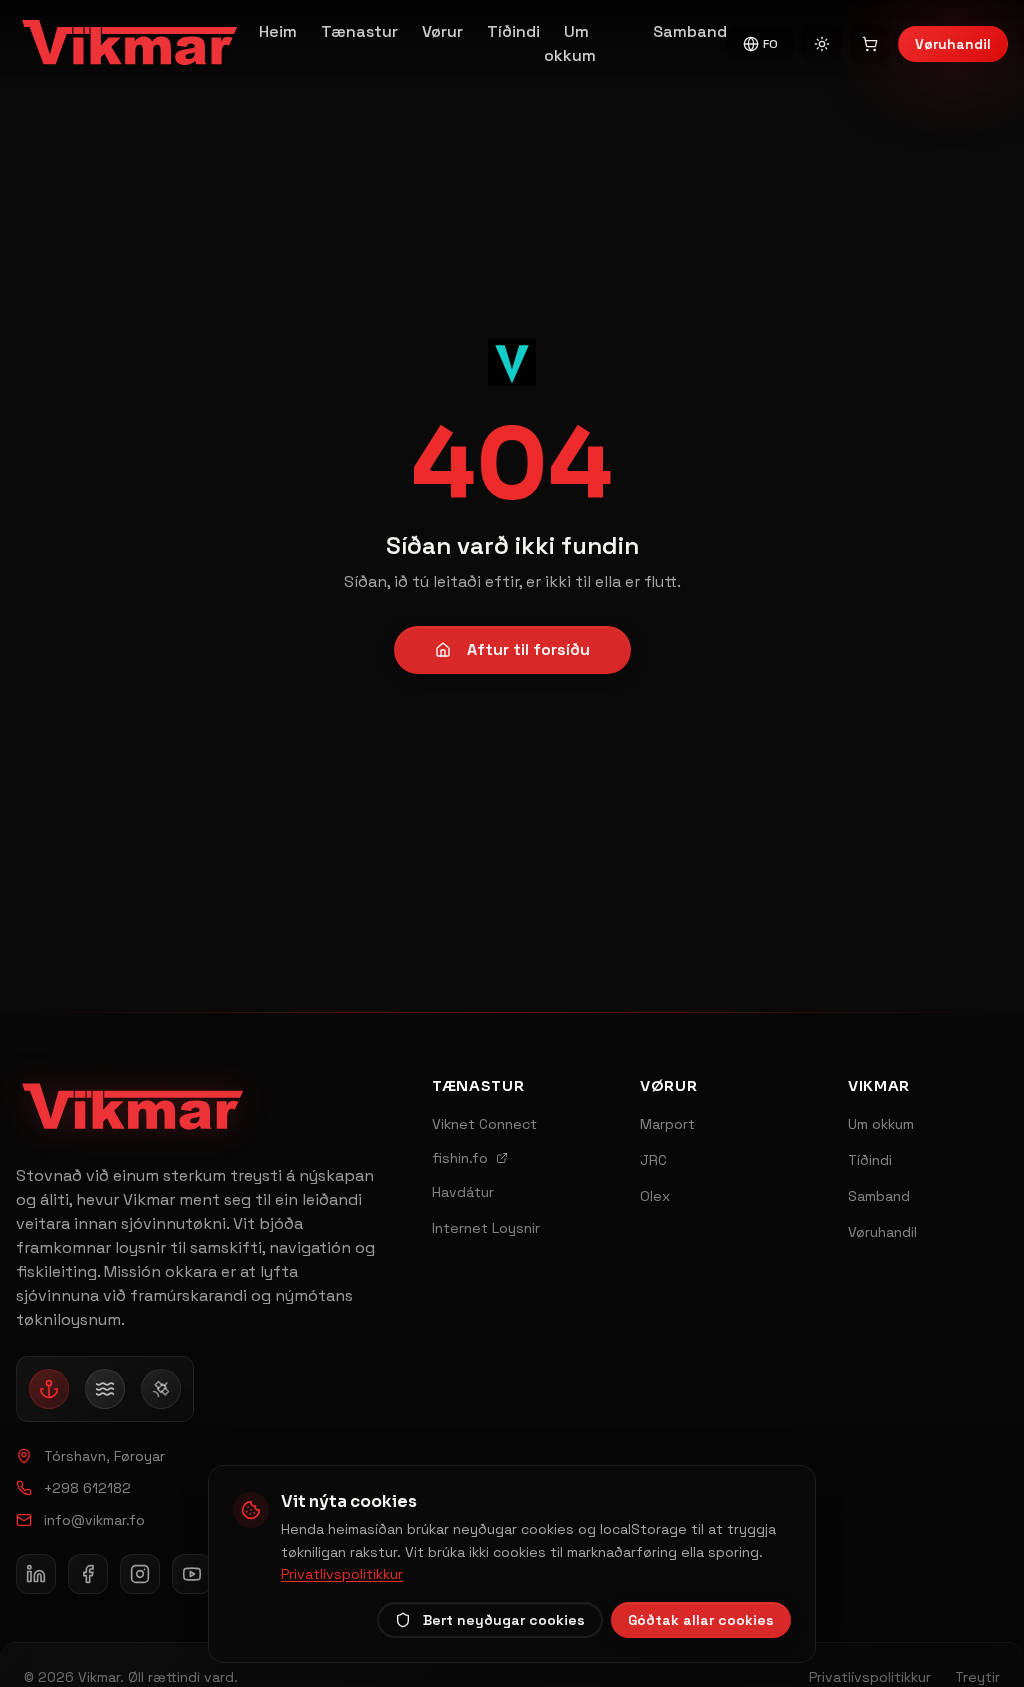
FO (770, 44)
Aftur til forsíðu (528, 649)
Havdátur (463, 1192)
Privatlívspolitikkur (342, 1574)
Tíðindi (513, 31)
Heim (278, 31)
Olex (655, 1196)
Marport (667, 1124)
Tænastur (359, 31)
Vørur (442, 31)
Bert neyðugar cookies (504, 1620)
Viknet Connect (484, 1124)
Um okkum (570, 43)
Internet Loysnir (486, 1228)
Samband (690, 31)
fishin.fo (460, 1158)
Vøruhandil (953, 44)
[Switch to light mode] (822, 44)
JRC (653, 1160)
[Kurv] (870, 44)
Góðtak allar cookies (701, 1620)
